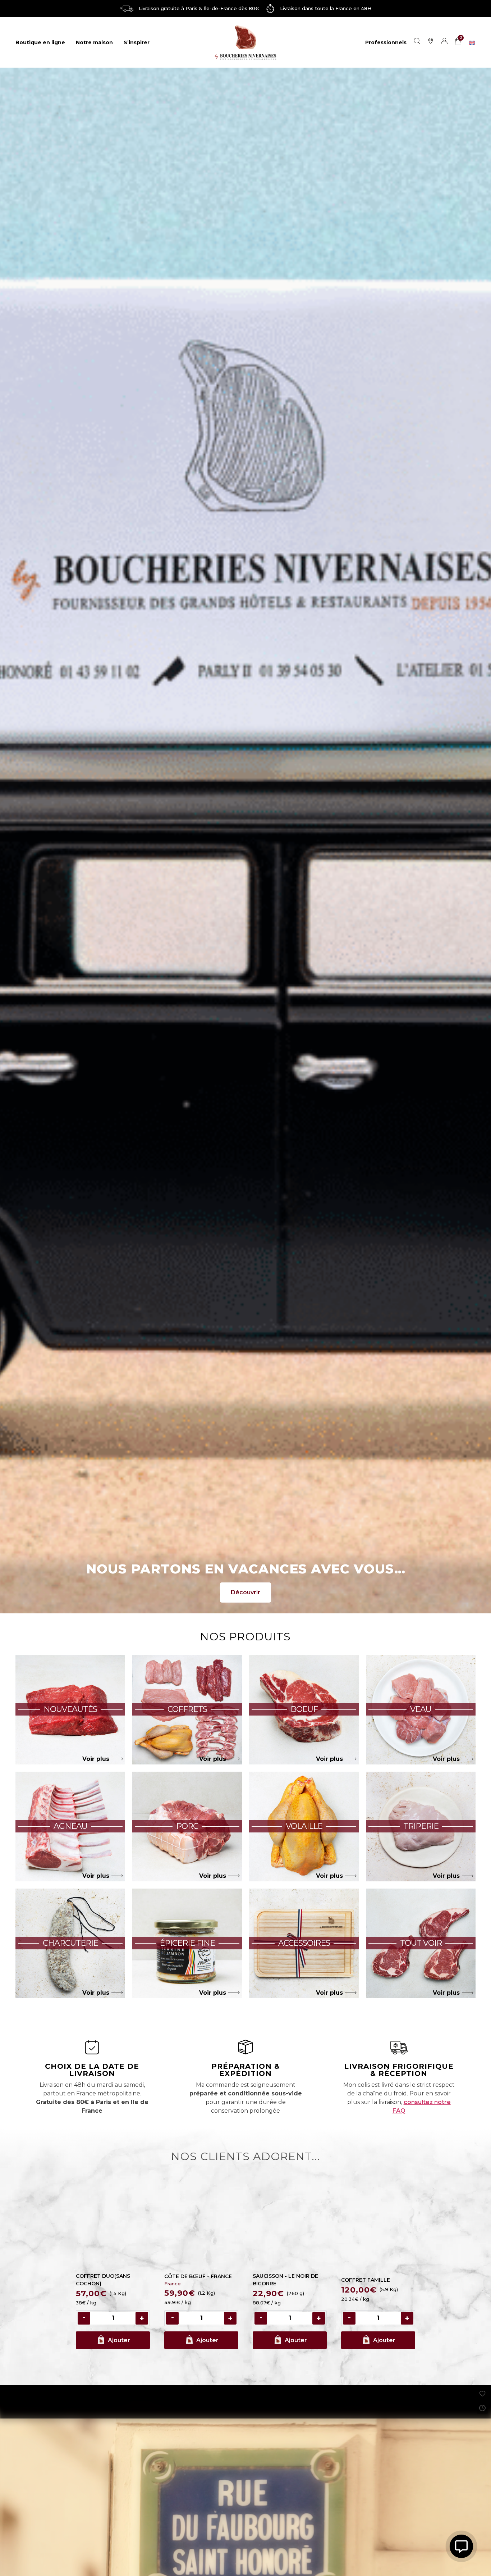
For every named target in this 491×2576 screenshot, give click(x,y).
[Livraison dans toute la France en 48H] (270, 9)
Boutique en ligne (40, 42)
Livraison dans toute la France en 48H (326, 8)
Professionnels (386, 42)
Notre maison (94, 42)
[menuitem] (472, 42)
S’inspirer (137, 42)
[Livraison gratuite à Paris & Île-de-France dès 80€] (127, 9)
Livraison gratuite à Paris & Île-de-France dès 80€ (199, 8)
